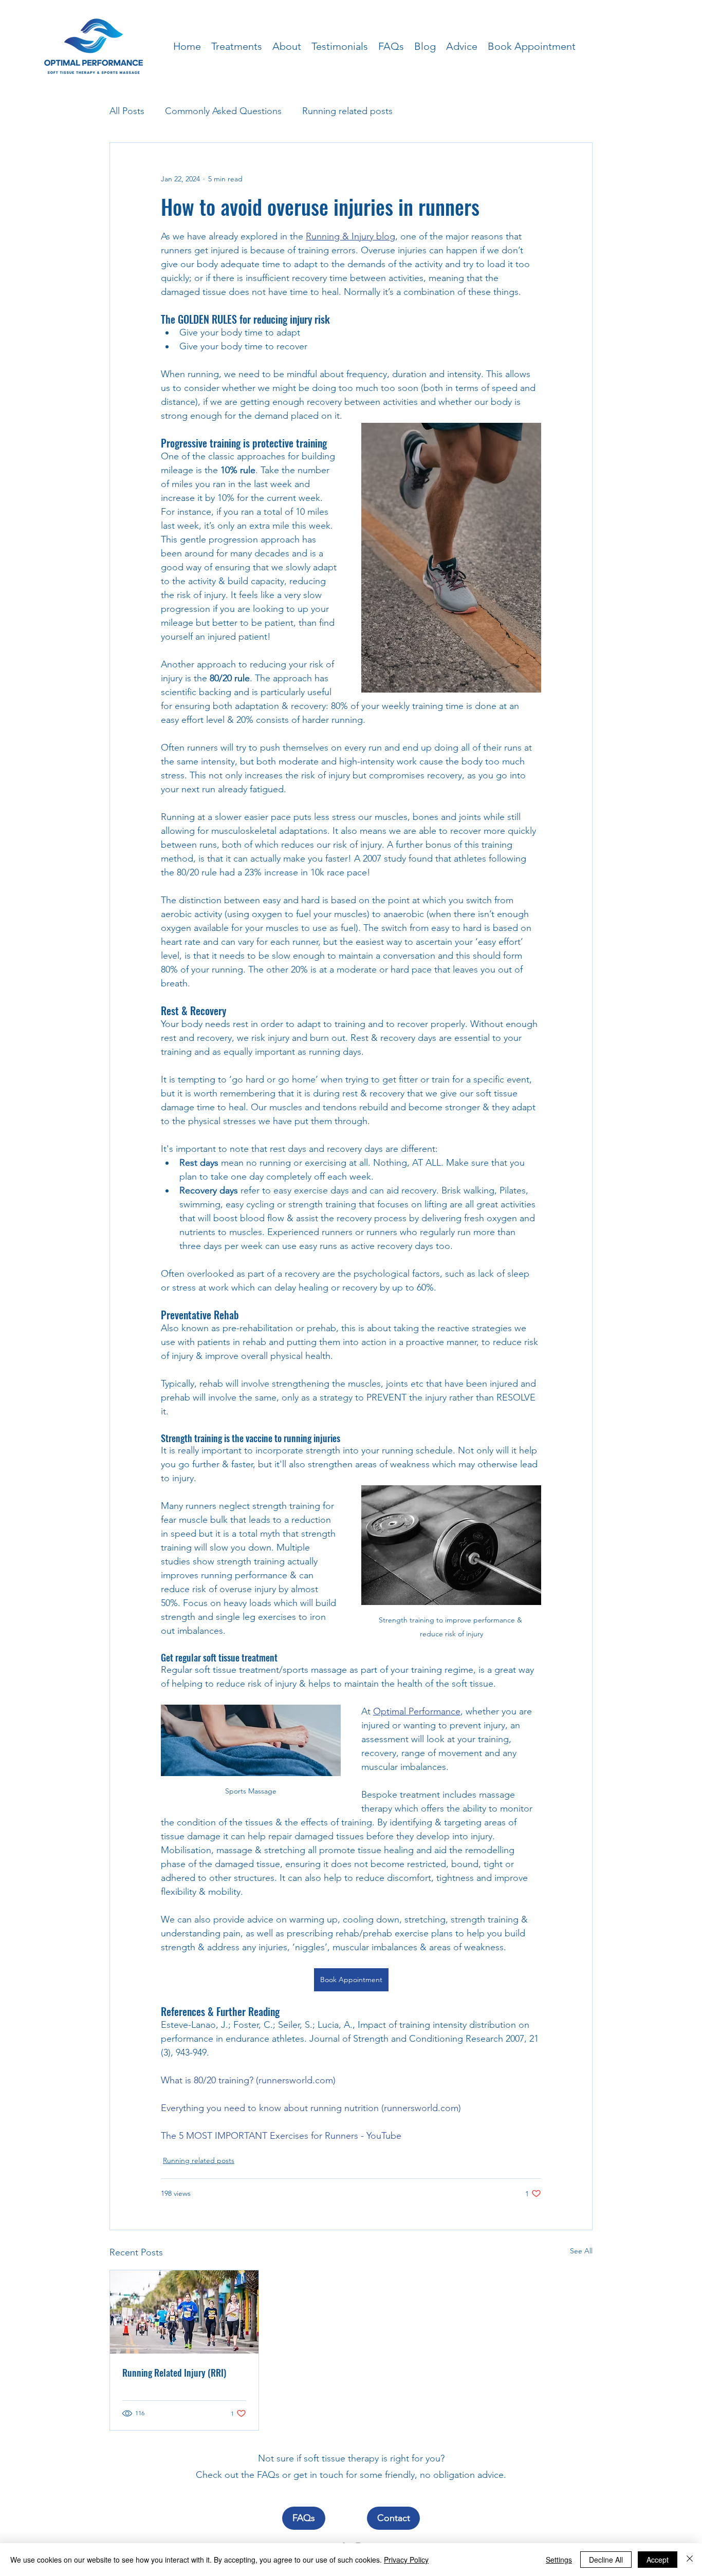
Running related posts (347, 111)
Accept (658, 2560)
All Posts (127, 111)
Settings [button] (559, 2560)
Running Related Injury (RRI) (174, 2373)
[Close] (690, 2560)
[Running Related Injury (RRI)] (184, 2312)
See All (581, 2251)
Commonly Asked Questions (223, 111)
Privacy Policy (406, 2560)
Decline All (606, 2560)
